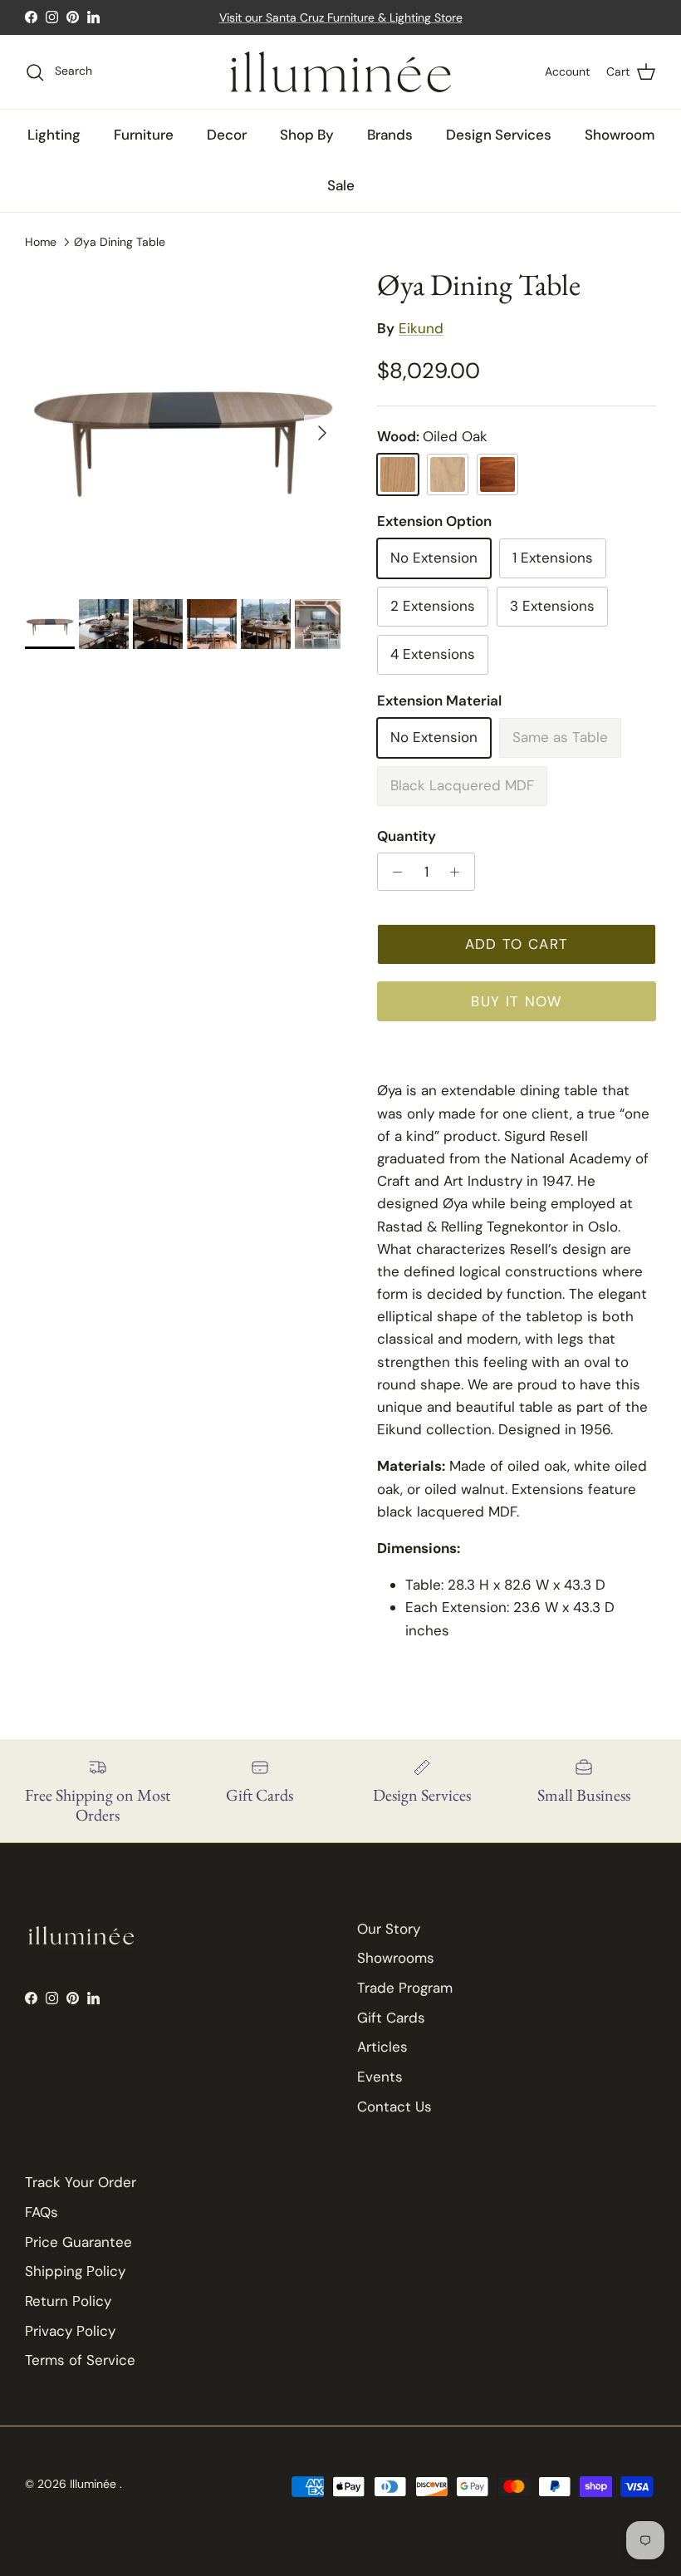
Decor (227, 135)
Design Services (499, 135)
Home (41, 241)
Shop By (307, 135)
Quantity (407, 836)
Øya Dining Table (120, 241)
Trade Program (405, 1988)
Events (380, 2077)
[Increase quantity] (459, 872)
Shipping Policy (75, 2271)
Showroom (620, 135)
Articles (382, 2047)
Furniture (144, 135)
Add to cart (517, 944)
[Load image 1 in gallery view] (183, 425)
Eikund (421, 328)
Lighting (54, 135)
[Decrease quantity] (393, 872)
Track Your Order (81, 2182)
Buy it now (517, 1001)
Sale (341, 185)
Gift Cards (391, 2018)
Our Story (389, 1929)
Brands (390, 135)
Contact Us (394, 2107)
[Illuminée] (341, 72)
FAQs (42, 2212)
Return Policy (68, 2301)
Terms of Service (80, 2360)
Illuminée (95, 2484)
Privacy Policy (70, 2331)
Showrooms (396, 1958)
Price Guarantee (78, 2242)
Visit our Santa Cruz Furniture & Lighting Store (341, 17)
